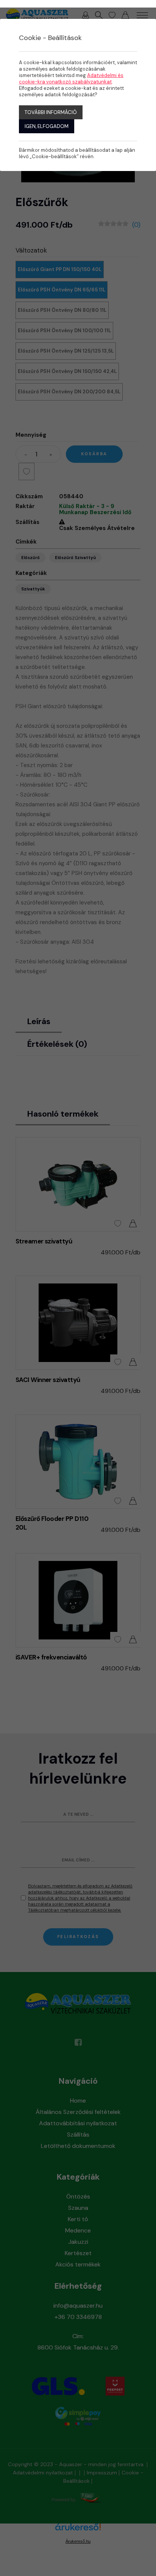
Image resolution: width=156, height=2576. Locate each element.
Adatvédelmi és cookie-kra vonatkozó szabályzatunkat (71, 79)
